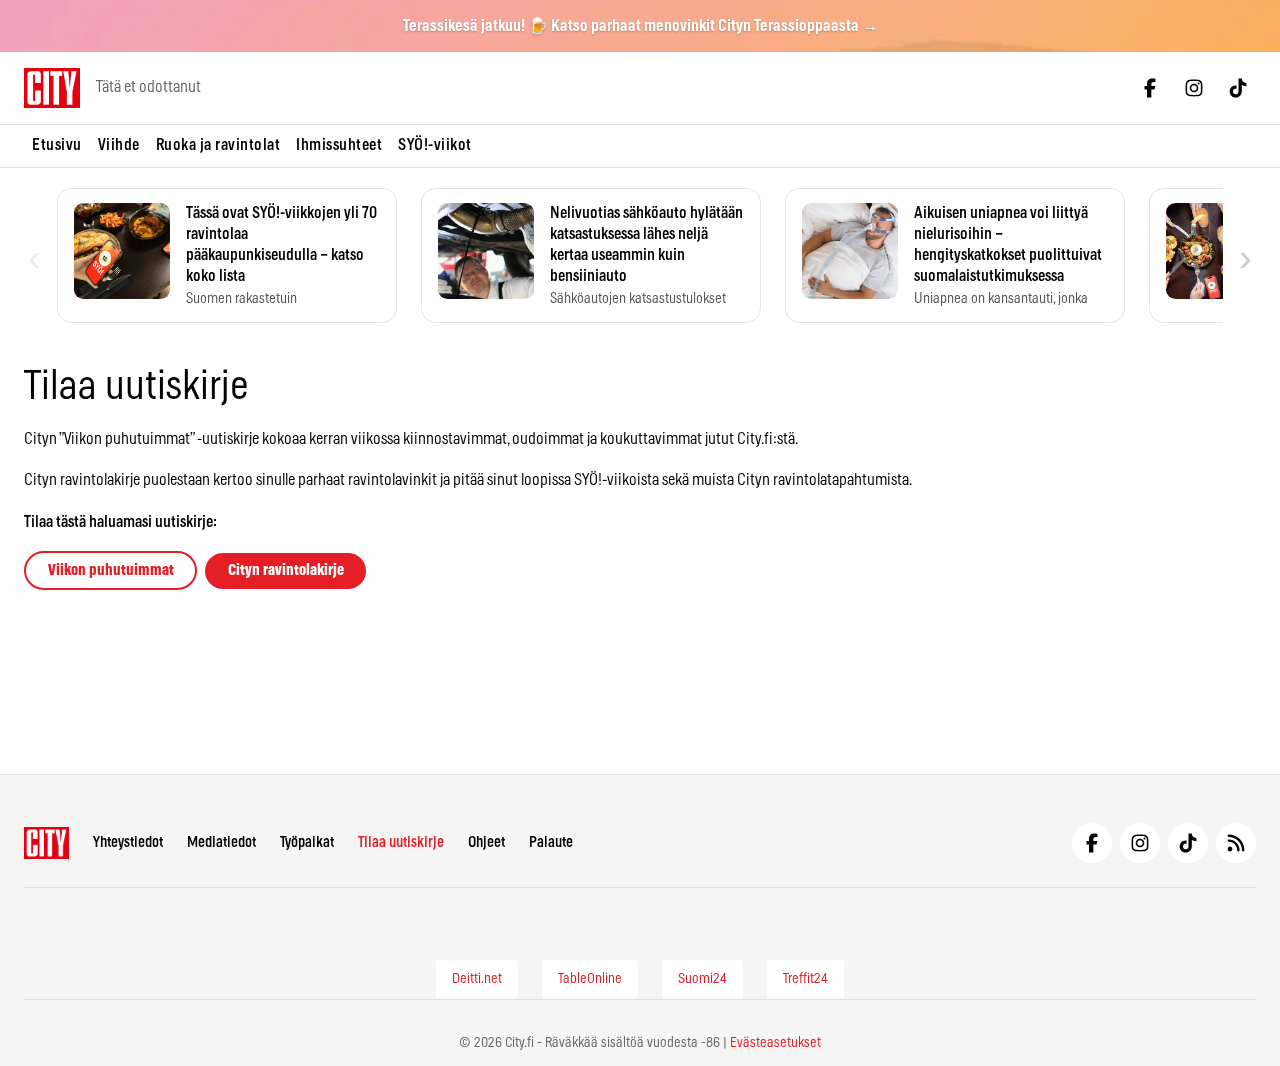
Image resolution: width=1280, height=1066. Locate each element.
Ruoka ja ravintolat (218, 145)
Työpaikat (307, 842)
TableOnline (590, 979)
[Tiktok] (1238, 88)
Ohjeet (486, 842)
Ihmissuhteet (339, 145)
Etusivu (57, 145)
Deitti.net (477, 979)
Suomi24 (702, 979)
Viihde (119, 145)
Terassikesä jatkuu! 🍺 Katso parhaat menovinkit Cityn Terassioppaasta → (640, 26)
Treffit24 (805, 979)
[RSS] (1236, 843)
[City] (46, 843)
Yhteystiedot (128, 842)
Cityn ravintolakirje (286, 570)
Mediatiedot (221, 842)
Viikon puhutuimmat (111, 570)
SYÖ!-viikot (435, 145)
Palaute (551, 842)
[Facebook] (1150, 88)
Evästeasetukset (775, 1043)
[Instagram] (1194, 88)
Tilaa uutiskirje (401, 842)
